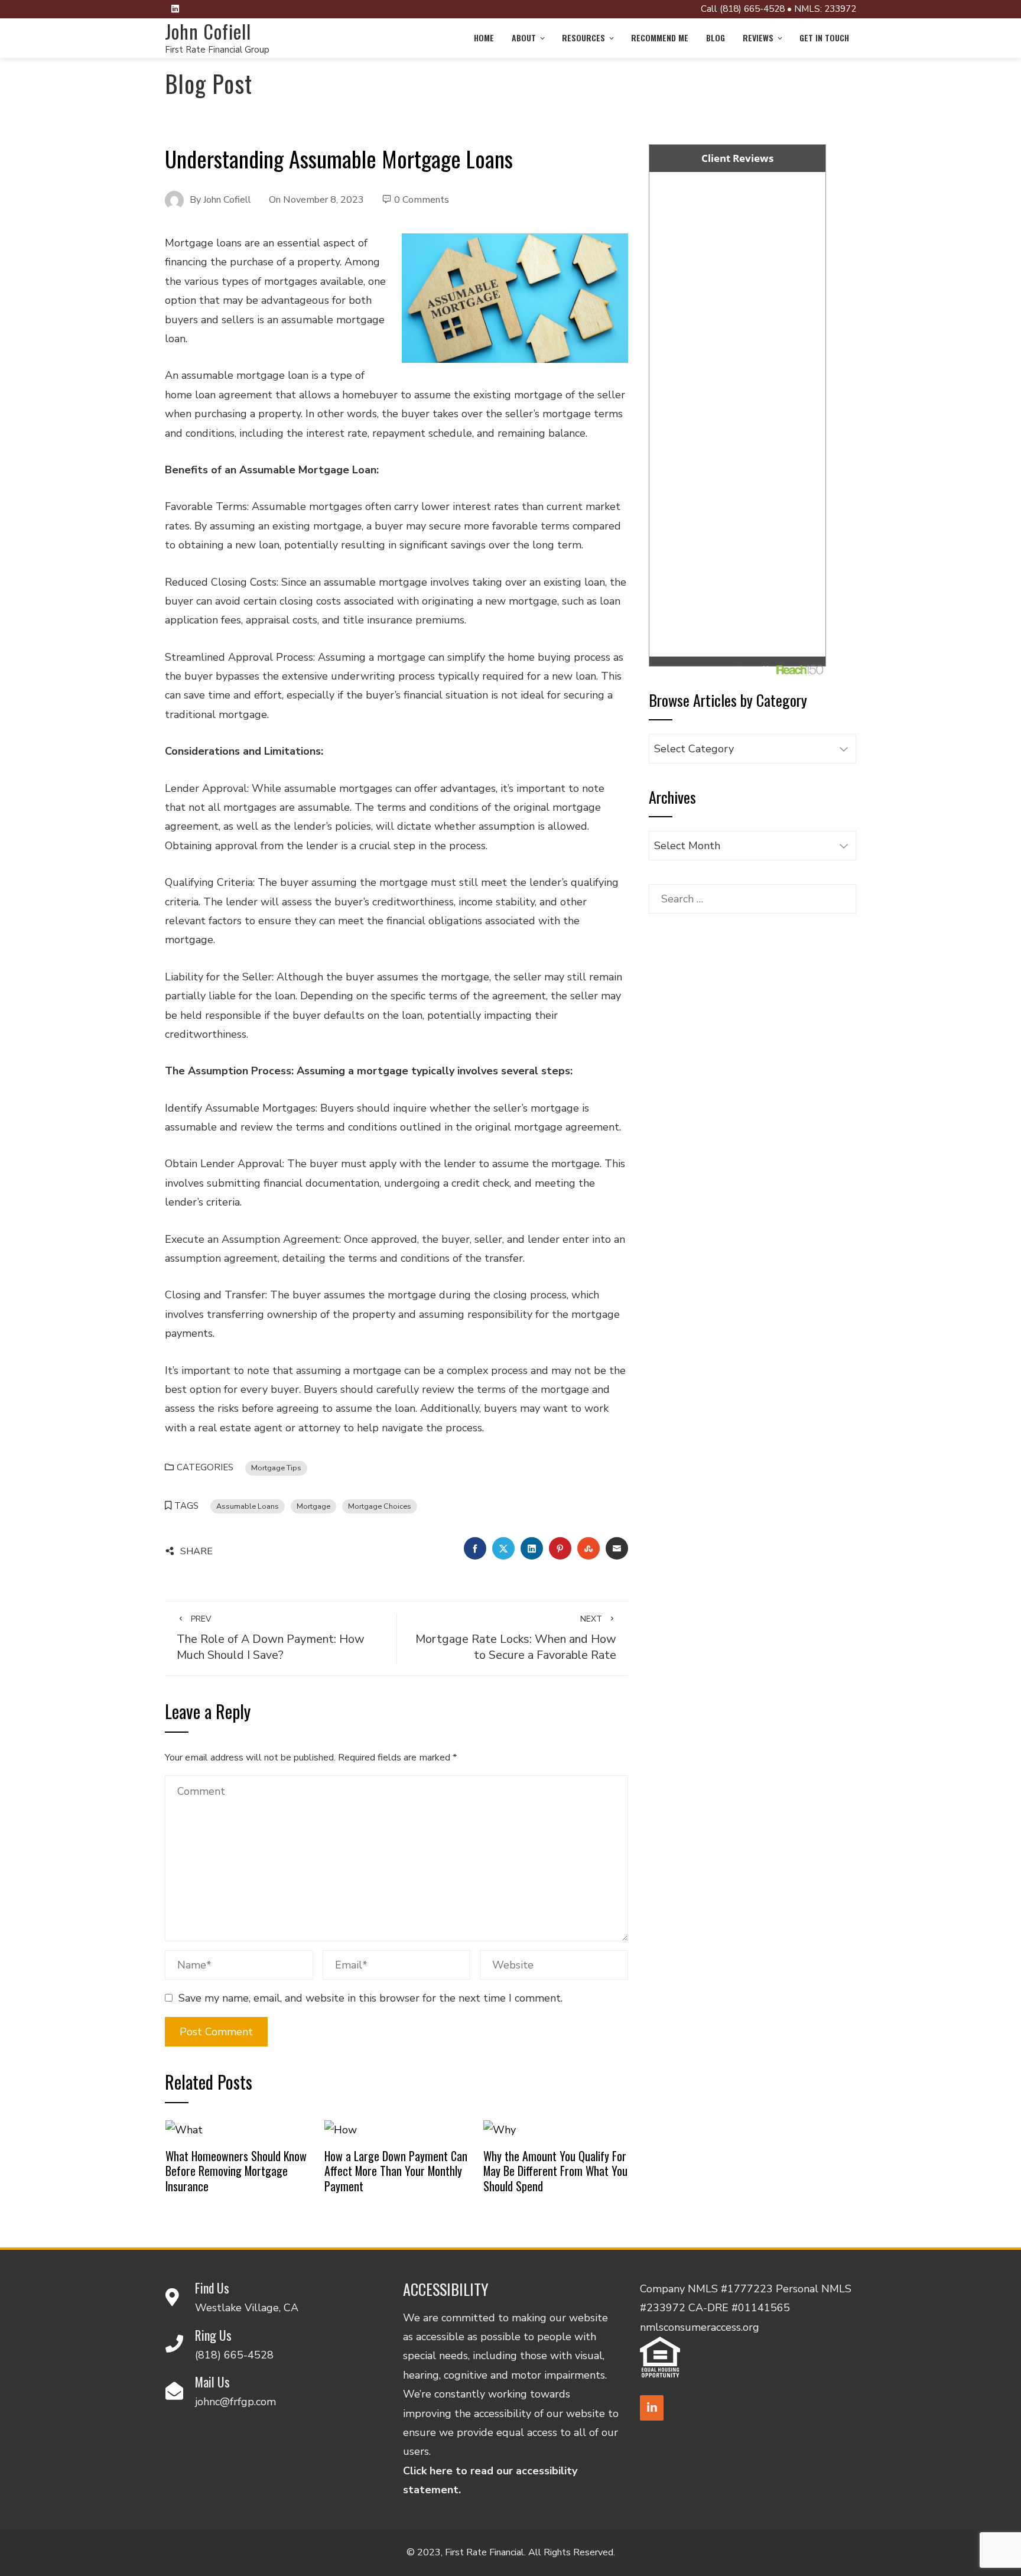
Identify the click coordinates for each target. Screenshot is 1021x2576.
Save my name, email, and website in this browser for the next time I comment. (370, 1998)
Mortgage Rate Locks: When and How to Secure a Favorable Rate (516, 1638)
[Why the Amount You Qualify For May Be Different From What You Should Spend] (500, 2129)
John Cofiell (208, 31)
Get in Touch (824, 38)
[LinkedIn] (652, 2408)
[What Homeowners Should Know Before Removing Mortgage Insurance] (184, 2129)
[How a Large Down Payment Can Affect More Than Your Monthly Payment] (341, 2129)
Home (484, 38)
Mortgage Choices (380, 1506)
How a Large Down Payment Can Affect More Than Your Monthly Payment (396, 2171)
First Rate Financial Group (217, 50)
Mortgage (313, 1506)
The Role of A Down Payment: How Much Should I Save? (271, 1638)
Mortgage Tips (276, 1468)
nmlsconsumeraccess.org (700, 2327)
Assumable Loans (248, 1506)
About (524, 38)
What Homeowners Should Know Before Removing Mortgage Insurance (236, 2171)
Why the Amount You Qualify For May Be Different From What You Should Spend (555, 2171)
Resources (583, 38)
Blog (716, 38)
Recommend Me (660, 38)
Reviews (758, 38)
